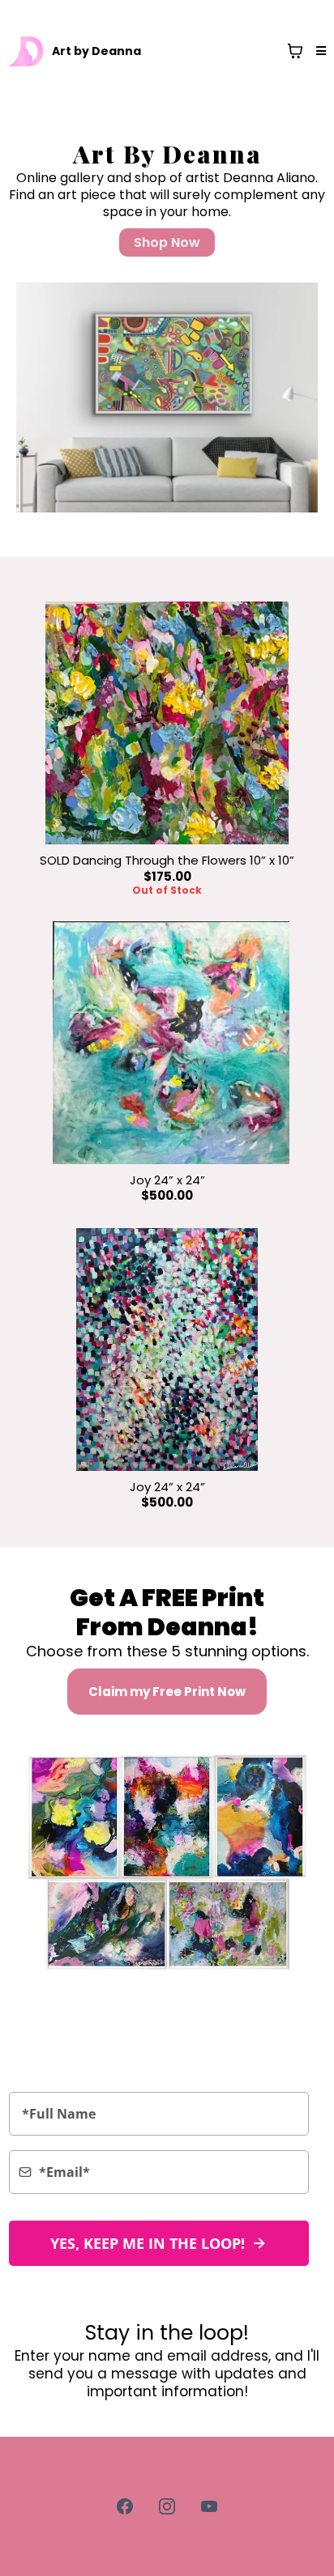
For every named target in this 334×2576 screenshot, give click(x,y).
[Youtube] (209, 2506)
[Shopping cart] (295, 51)
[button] (319, 51)
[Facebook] (125, 2506)
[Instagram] (167, 2506)
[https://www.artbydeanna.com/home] (27, 51)
